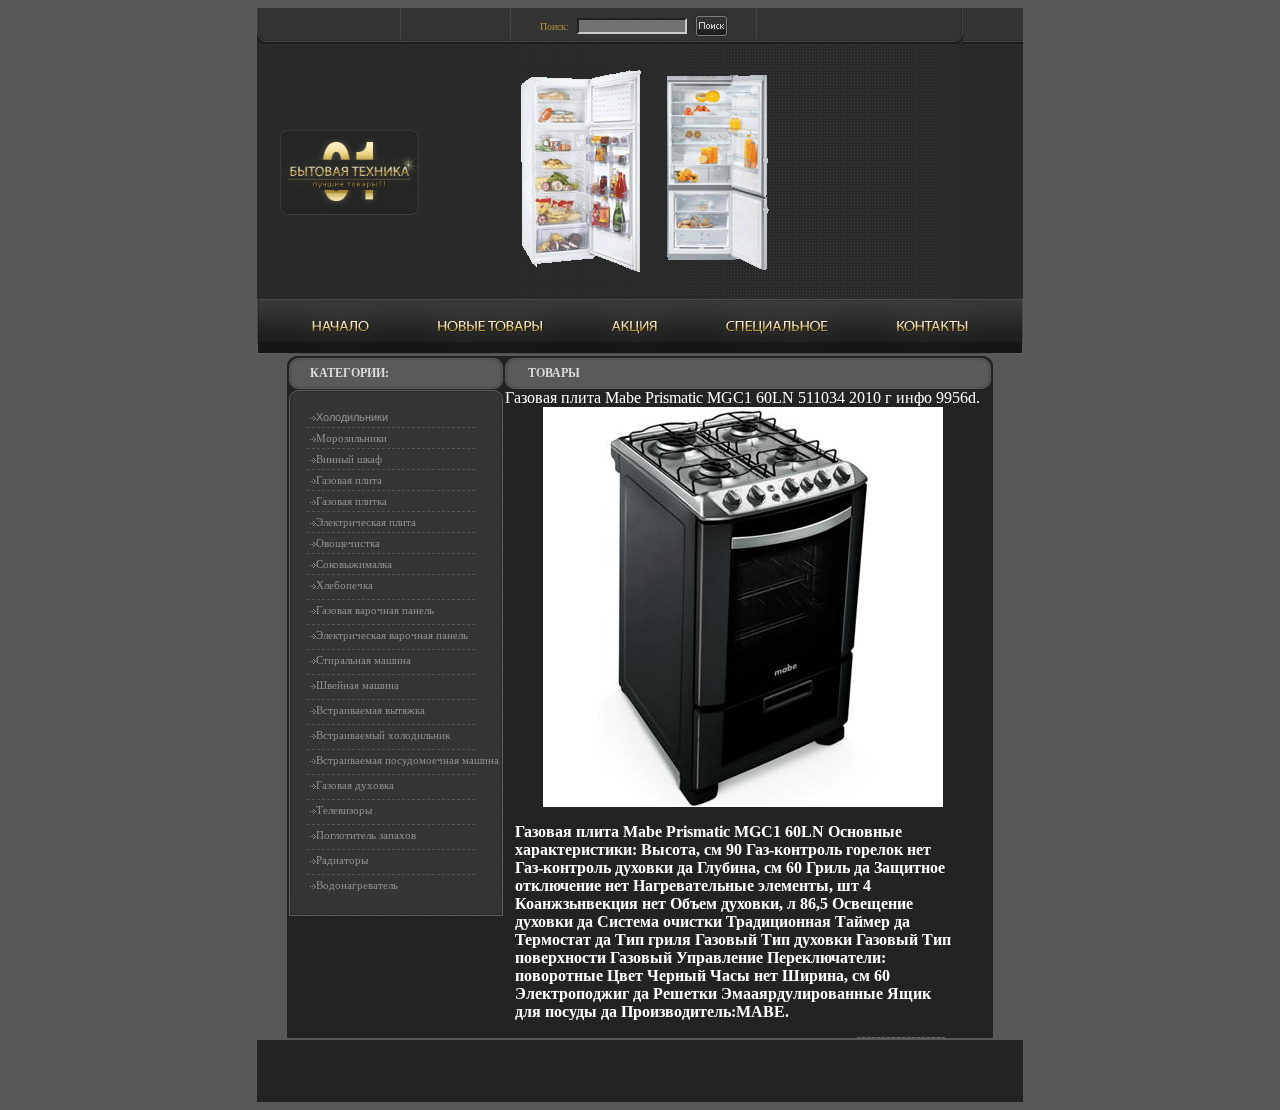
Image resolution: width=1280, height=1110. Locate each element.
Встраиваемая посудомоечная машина (407, 760)
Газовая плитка (351, 501)
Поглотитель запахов (366, 835)
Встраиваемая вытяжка (370, 710)
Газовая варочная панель (375, 610)
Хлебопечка (344, 585)
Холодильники (352, 417)
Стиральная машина (363, 660)
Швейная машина (357, 685)
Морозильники (351, 438)
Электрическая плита (366, 522)
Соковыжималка (354, 564)
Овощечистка (348, 543)
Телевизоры (344, 810)
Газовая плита (349, 480)
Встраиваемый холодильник (383, 735)
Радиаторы (342, 860)
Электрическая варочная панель (392, 635)
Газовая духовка (355, 785)
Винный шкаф (349, 459)
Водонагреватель (357, 885)
